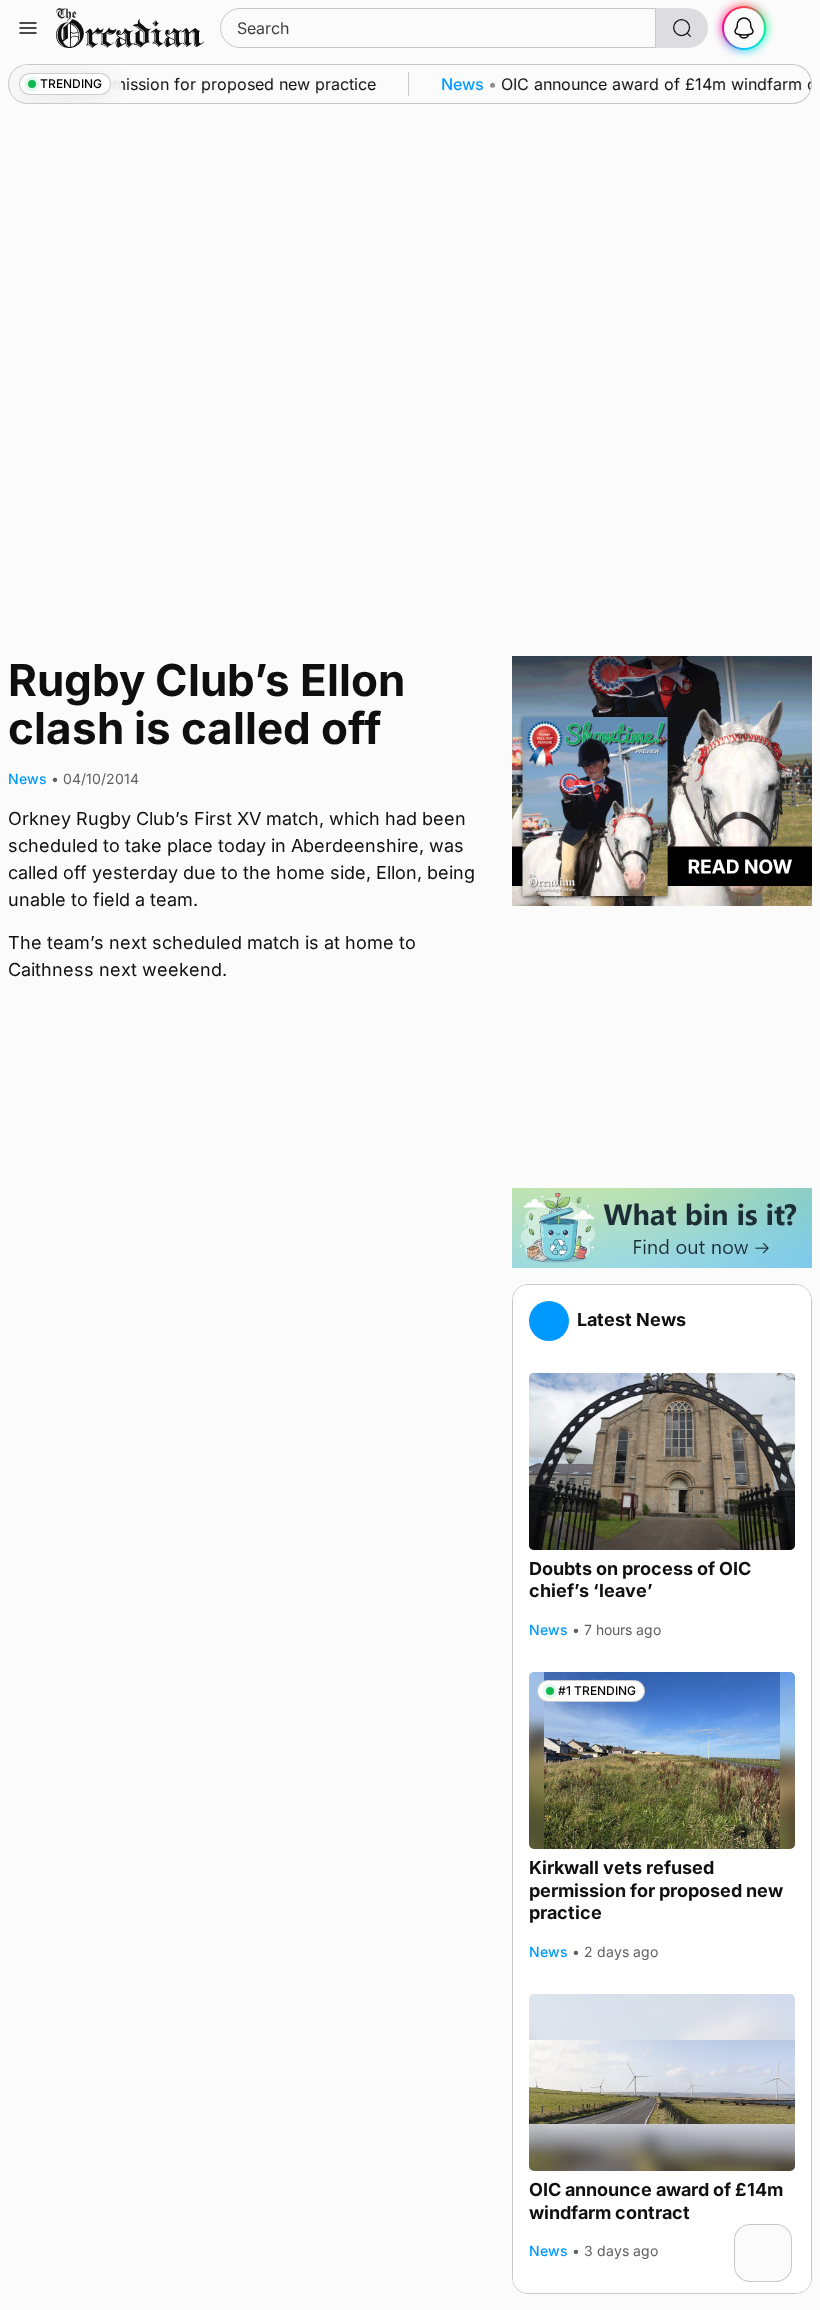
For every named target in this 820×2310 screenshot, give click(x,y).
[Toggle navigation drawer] (28, 28)
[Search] (682, 28)
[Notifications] (744, 28)
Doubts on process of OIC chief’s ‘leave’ (640, 1580)
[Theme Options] (792, 28)
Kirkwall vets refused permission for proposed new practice (656, 1890)
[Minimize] (779, 2237)
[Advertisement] (662, 1047)
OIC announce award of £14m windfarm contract (656, 2201)
